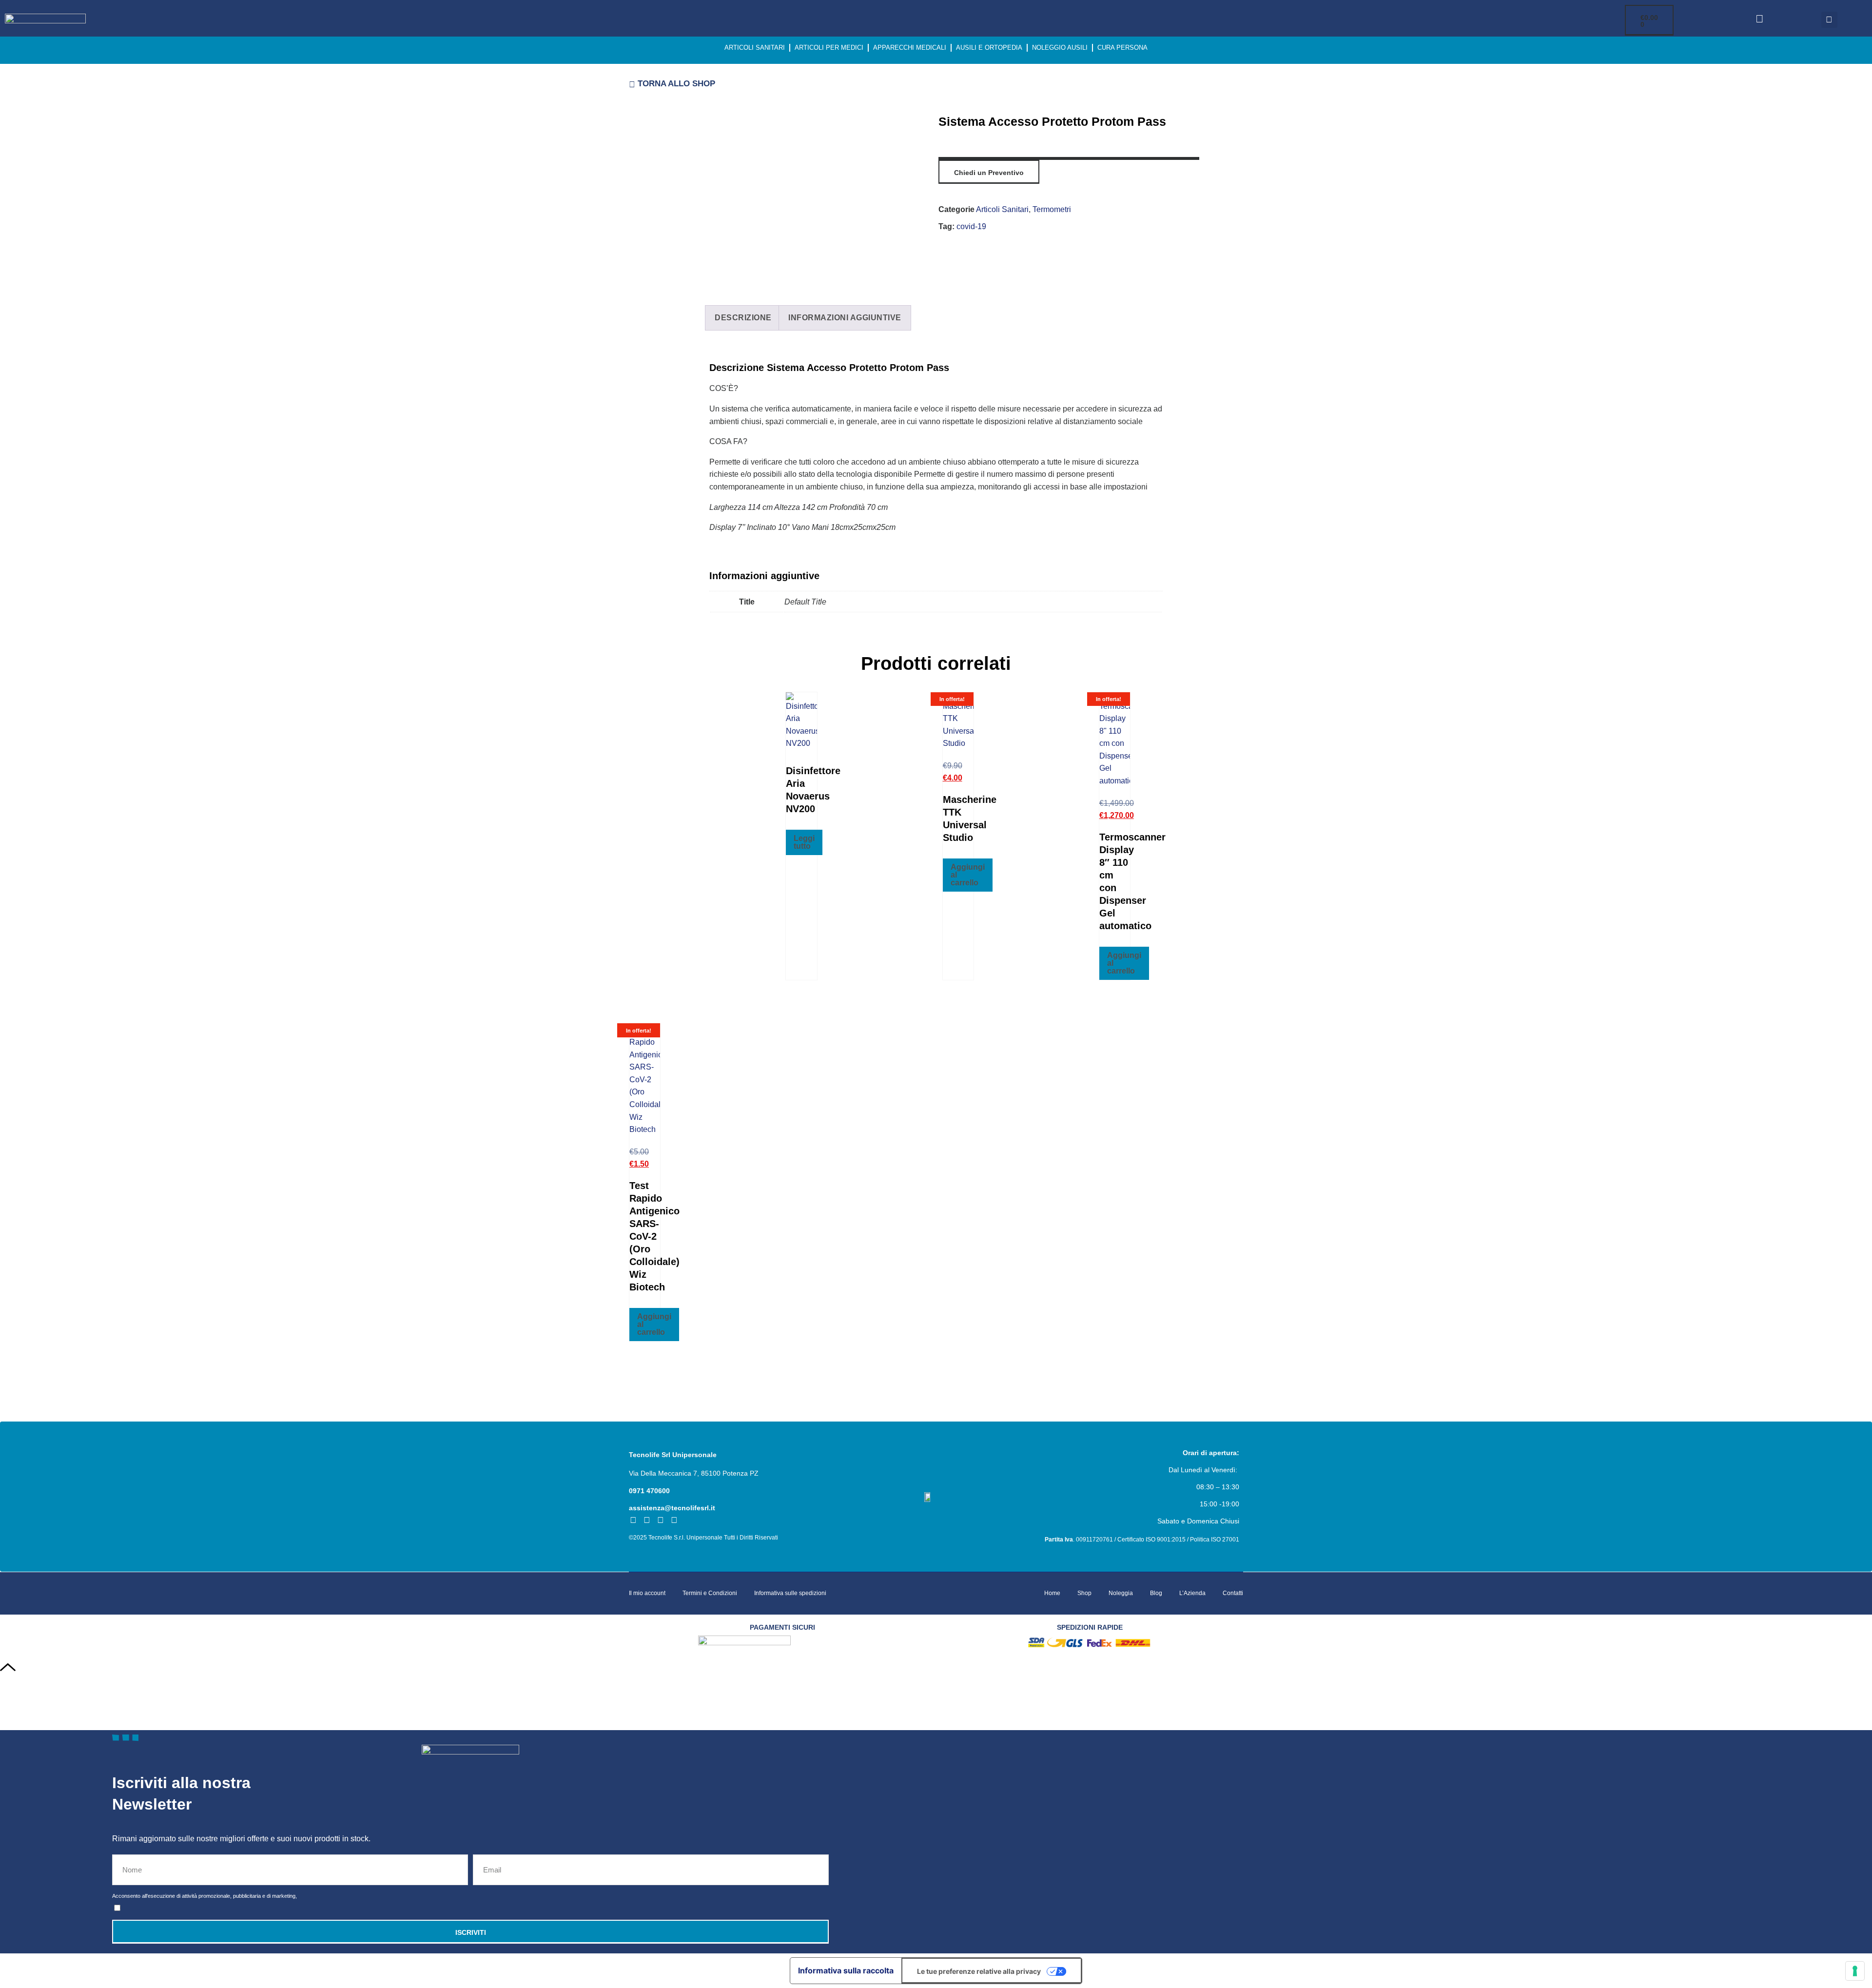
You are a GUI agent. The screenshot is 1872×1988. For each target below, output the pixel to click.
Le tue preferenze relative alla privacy (979, 1971)
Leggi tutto (804, 842)
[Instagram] (647, 1520)
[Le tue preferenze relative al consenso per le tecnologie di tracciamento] (1855, 1971)
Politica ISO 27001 (1215, 1540)
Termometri (1052, 209)
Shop (1084, 1593)
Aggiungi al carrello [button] (968, 875)
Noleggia (1121, 1593)
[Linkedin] (661, 1520)
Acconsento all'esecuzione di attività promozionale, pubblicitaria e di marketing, (205, 1896)
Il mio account (647, 1593)
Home (1052, 1593)
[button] (1829, 20)
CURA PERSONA (1122, 48)
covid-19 (971, 226)
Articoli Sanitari (1002, 209)
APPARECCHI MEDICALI (910, 48)
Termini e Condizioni (710, 1593)
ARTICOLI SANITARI (755, 48)
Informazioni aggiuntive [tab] (845, 318)
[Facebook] (633, 1520)
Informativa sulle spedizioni (790, 1593)
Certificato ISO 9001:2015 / (1154, 1540)
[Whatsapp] (674, 1520)
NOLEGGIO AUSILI (1060, 48)
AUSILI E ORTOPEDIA (989, 48)
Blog (1156, 1593)
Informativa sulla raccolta (846, 1970)
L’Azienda (1192, 1593)
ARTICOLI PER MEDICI (829, 48)
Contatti (1233, 1593)
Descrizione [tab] (743, 318)
